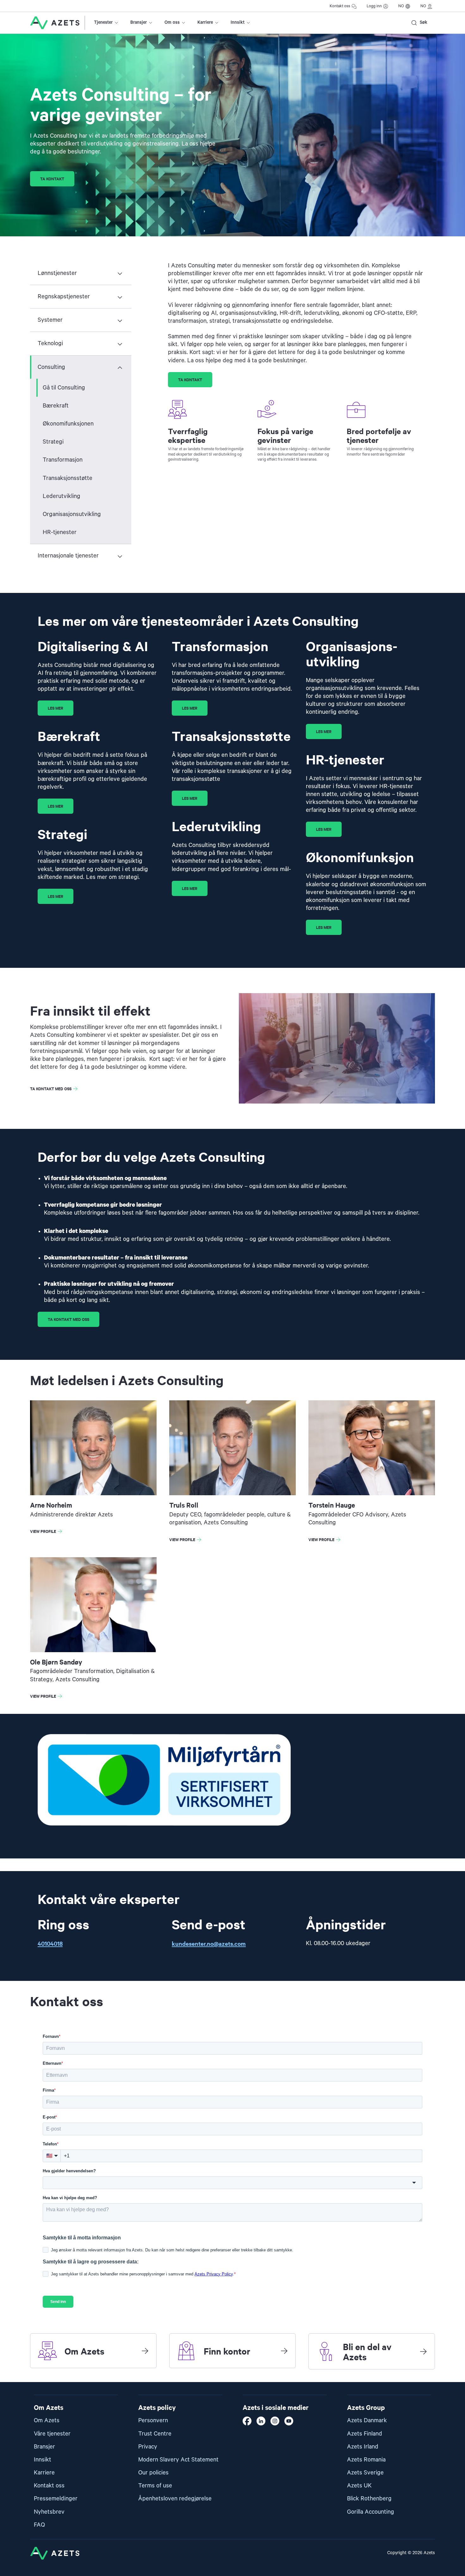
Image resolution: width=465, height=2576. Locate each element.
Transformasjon (63, 460)
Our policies (153, 2473)
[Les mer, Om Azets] (145, 2351)
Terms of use (155, 2486)
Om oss (172, 22)
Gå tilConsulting (64, 388)
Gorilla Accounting (371, 2512)
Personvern (153, 2420)
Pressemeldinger (56, 2499)
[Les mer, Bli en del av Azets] (423, 2351)
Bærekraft (56, 406)
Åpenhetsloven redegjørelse (175, 2499)
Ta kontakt (52, 179)
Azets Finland (365, 2434)
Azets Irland (363, 2447)
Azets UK (359, 2486)
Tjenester (103, 22)
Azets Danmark (367, 2420)
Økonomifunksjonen (68, 424)
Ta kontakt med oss (51, 1089)
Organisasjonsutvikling (72, 514)
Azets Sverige (365, 2473)
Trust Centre (155, 2434)
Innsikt (238, 22)
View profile (47, 1532)
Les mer (56, 708)
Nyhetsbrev (49, 2512)
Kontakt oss (340, 6)
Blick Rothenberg (369, 2499)
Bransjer (139, 22)
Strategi (53, 442)
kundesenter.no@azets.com (209, 1943)
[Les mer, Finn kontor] (284, 2351)
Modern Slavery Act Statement (178, 2460)
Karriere (205, 22)
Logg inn (374, 6)
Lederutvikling (62, 496)
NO (401, 6)
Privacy (148, 2447)
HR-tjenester (60, 532)
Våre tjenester (52, 2434)
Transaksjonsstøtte (68, 478)
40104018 (50, 1943)
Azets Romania (366, 2460)
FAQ (39, 2525)
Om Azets (47, 2420)
